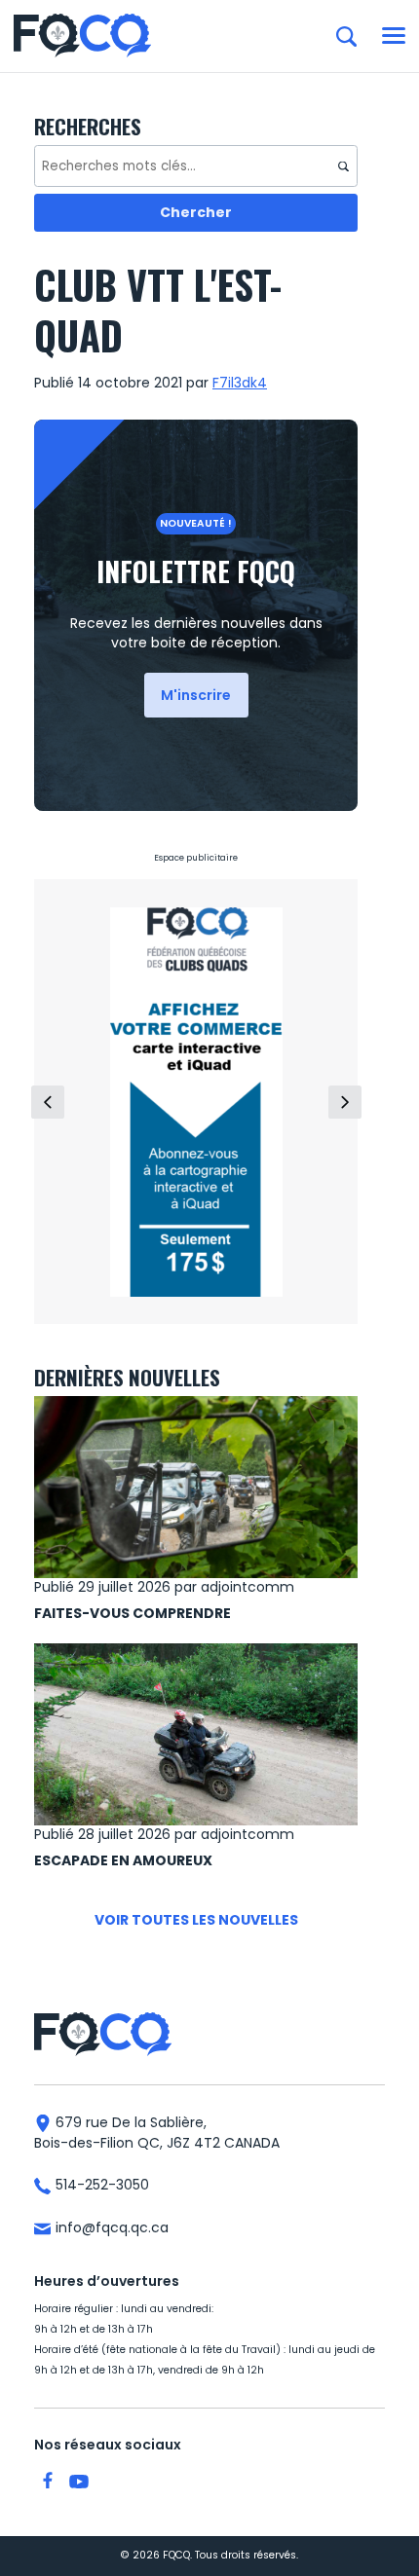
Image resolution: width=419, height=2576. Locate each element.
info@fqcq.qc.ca (110, 2227)
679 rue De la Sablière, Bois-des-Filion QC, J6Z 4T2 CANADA (157, 2133)
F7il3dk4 (240, 383)
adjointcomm (248, 1587)
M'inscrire (196, 695)
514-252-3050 (100, 2185)
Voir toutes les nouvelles (196, 1920)
